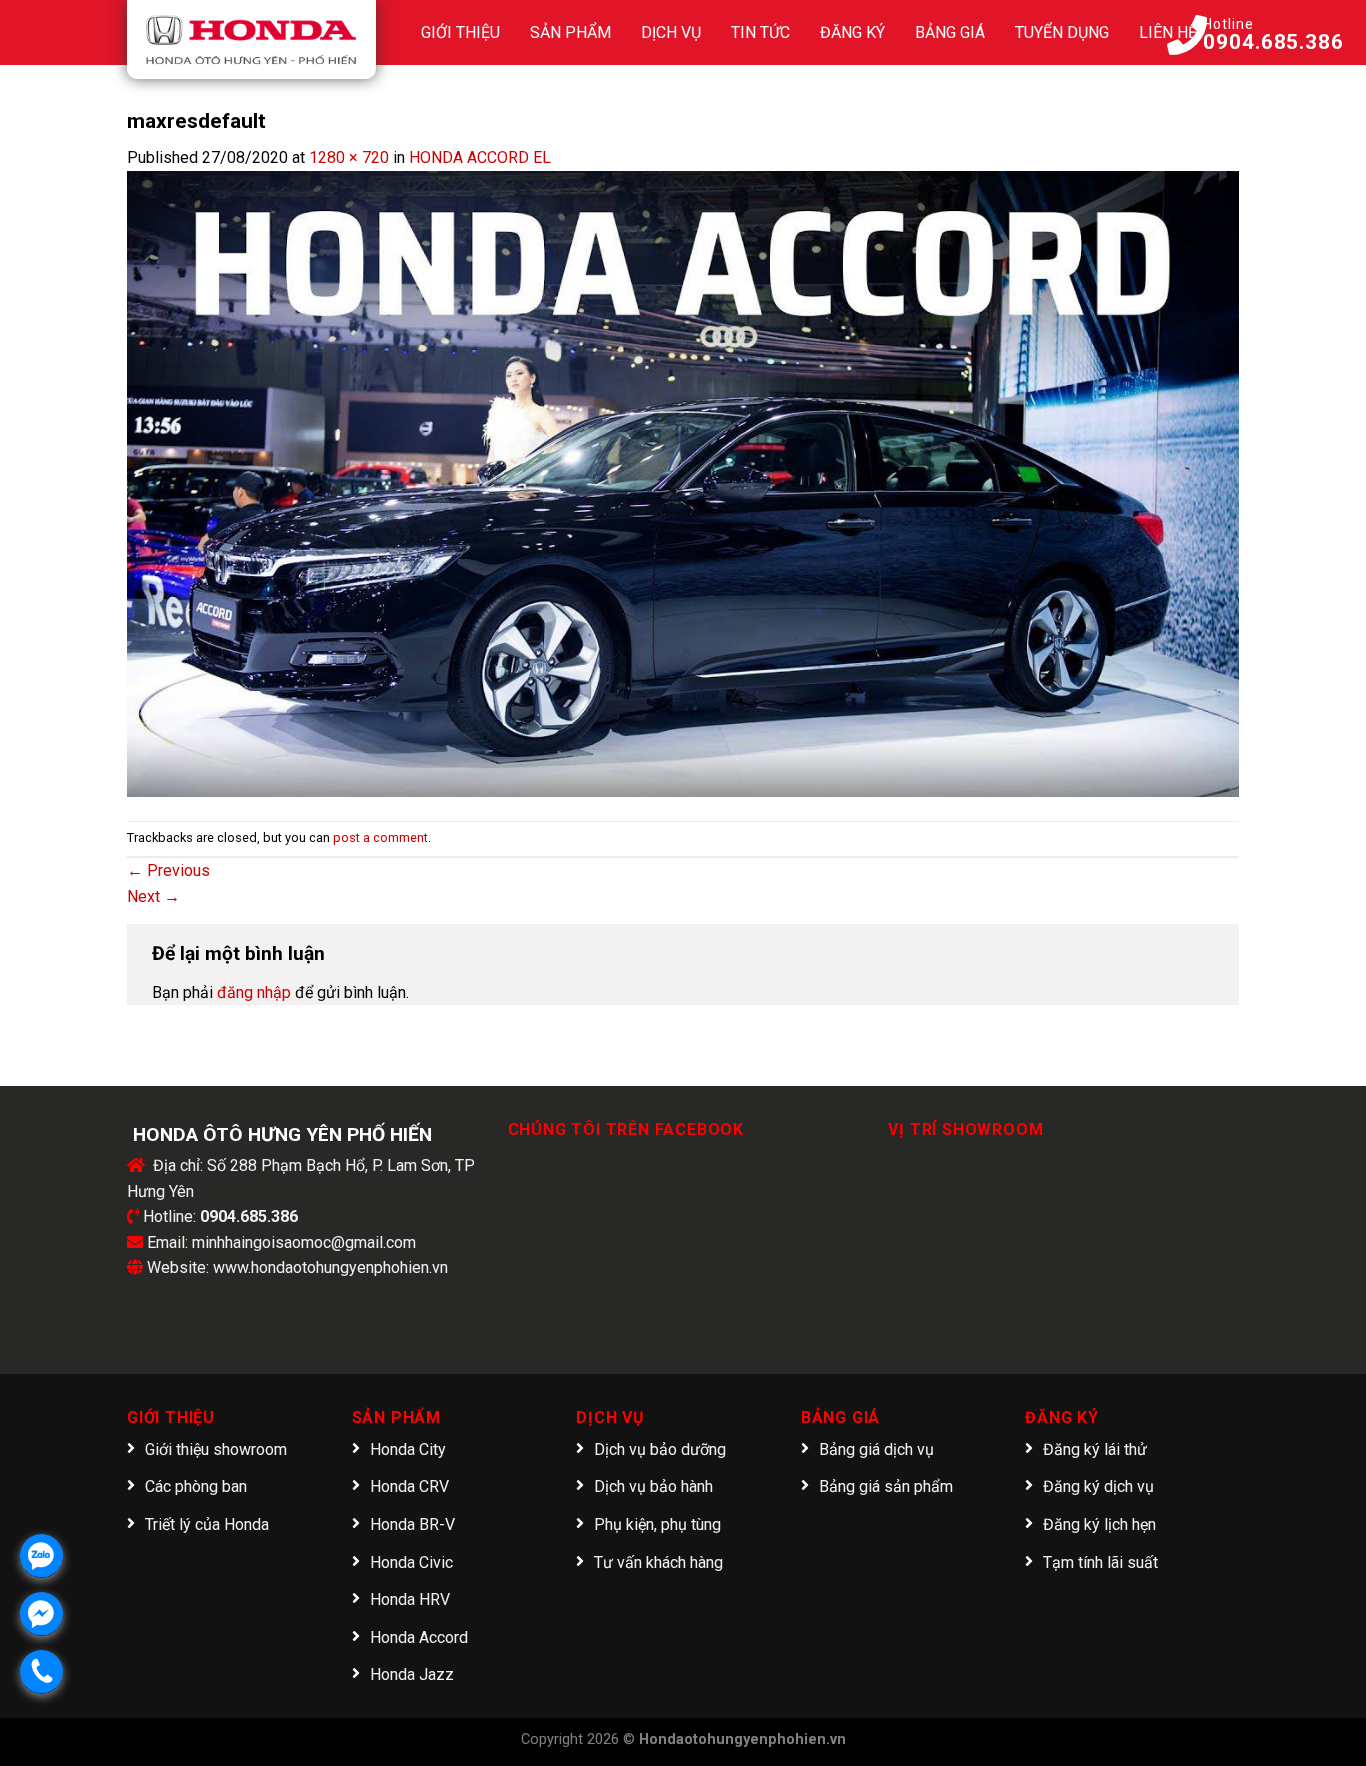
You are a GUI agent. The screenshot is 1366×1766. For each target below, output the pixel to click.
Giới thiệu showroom (216, 1449)
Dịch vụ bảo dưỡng (660, 1449)
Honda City (408, 1449)
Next (153, 896)
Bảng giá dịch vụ (876, 1449)
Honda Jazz (412, 1674)
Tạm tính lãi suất (1100, 1562)
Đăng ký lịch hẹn (1099, 1524)
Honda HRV (410, 1599)
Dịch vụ (671, 32)
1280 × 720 (349, 157)
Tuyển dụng (1062, 32)
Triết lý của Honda (207, 1524)
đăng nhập (254, 992)
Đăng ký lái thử (1095, 1449)
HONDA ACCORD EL (480, 157)
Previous (168, 870)
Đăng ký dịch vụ (1098, 1486)
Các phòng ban (196, 1486)
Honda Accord (419, 1637)
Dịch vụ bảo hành (653, 1486)
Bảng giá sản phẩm (886, 1486)
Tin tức (760, 32)
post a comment (380, 837)
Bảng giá (950, 32)
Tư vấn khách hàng (658, 1562)
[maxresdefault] (683, 482)
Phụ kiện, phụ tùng (657, 1524)
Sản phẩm (570, 32)
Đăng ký (852, 32)
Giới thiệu (460, 32)
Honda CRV (409, 1486)
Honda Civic (411, 1562)
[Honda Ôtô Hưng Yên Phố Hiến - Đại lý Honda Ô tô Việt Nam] (251, 39)
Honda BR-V (412, 1524)
